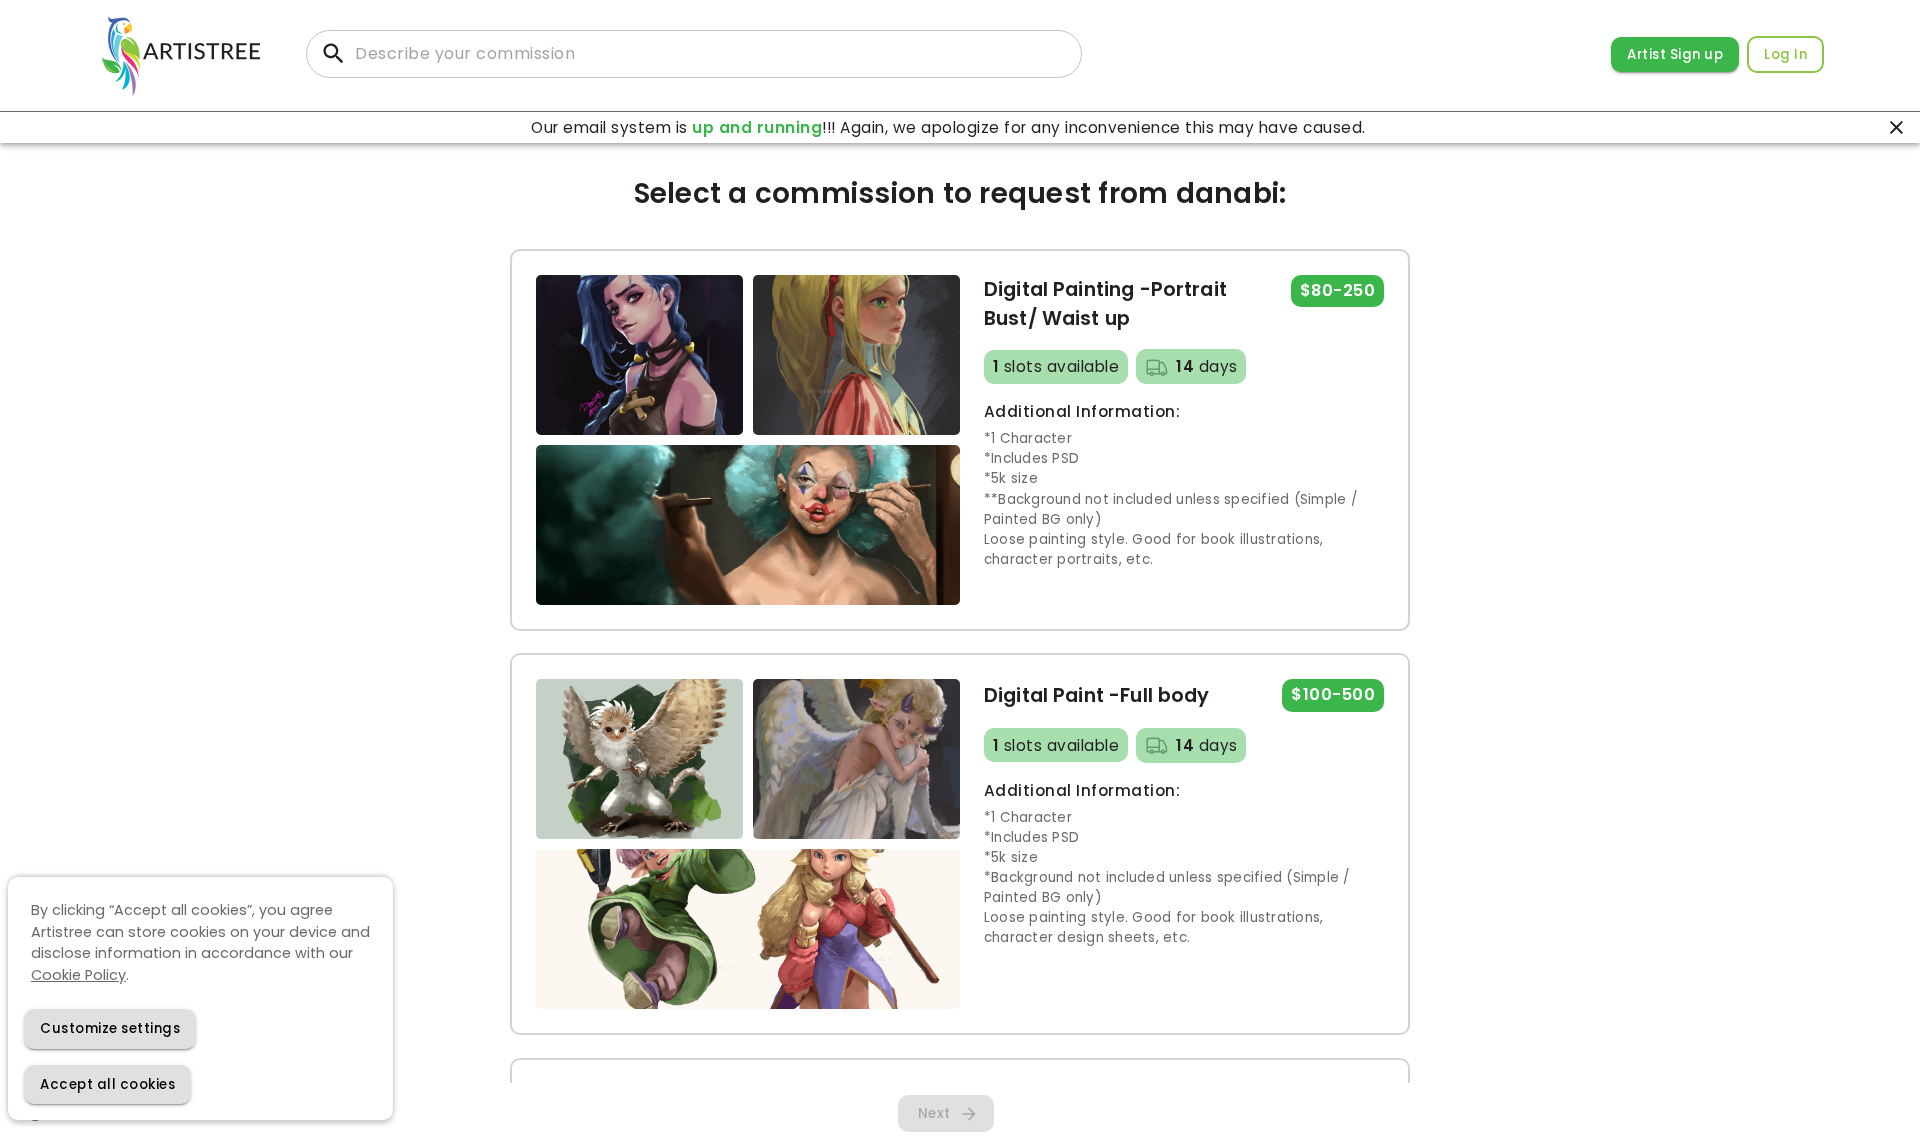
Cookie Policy (78, 974)
